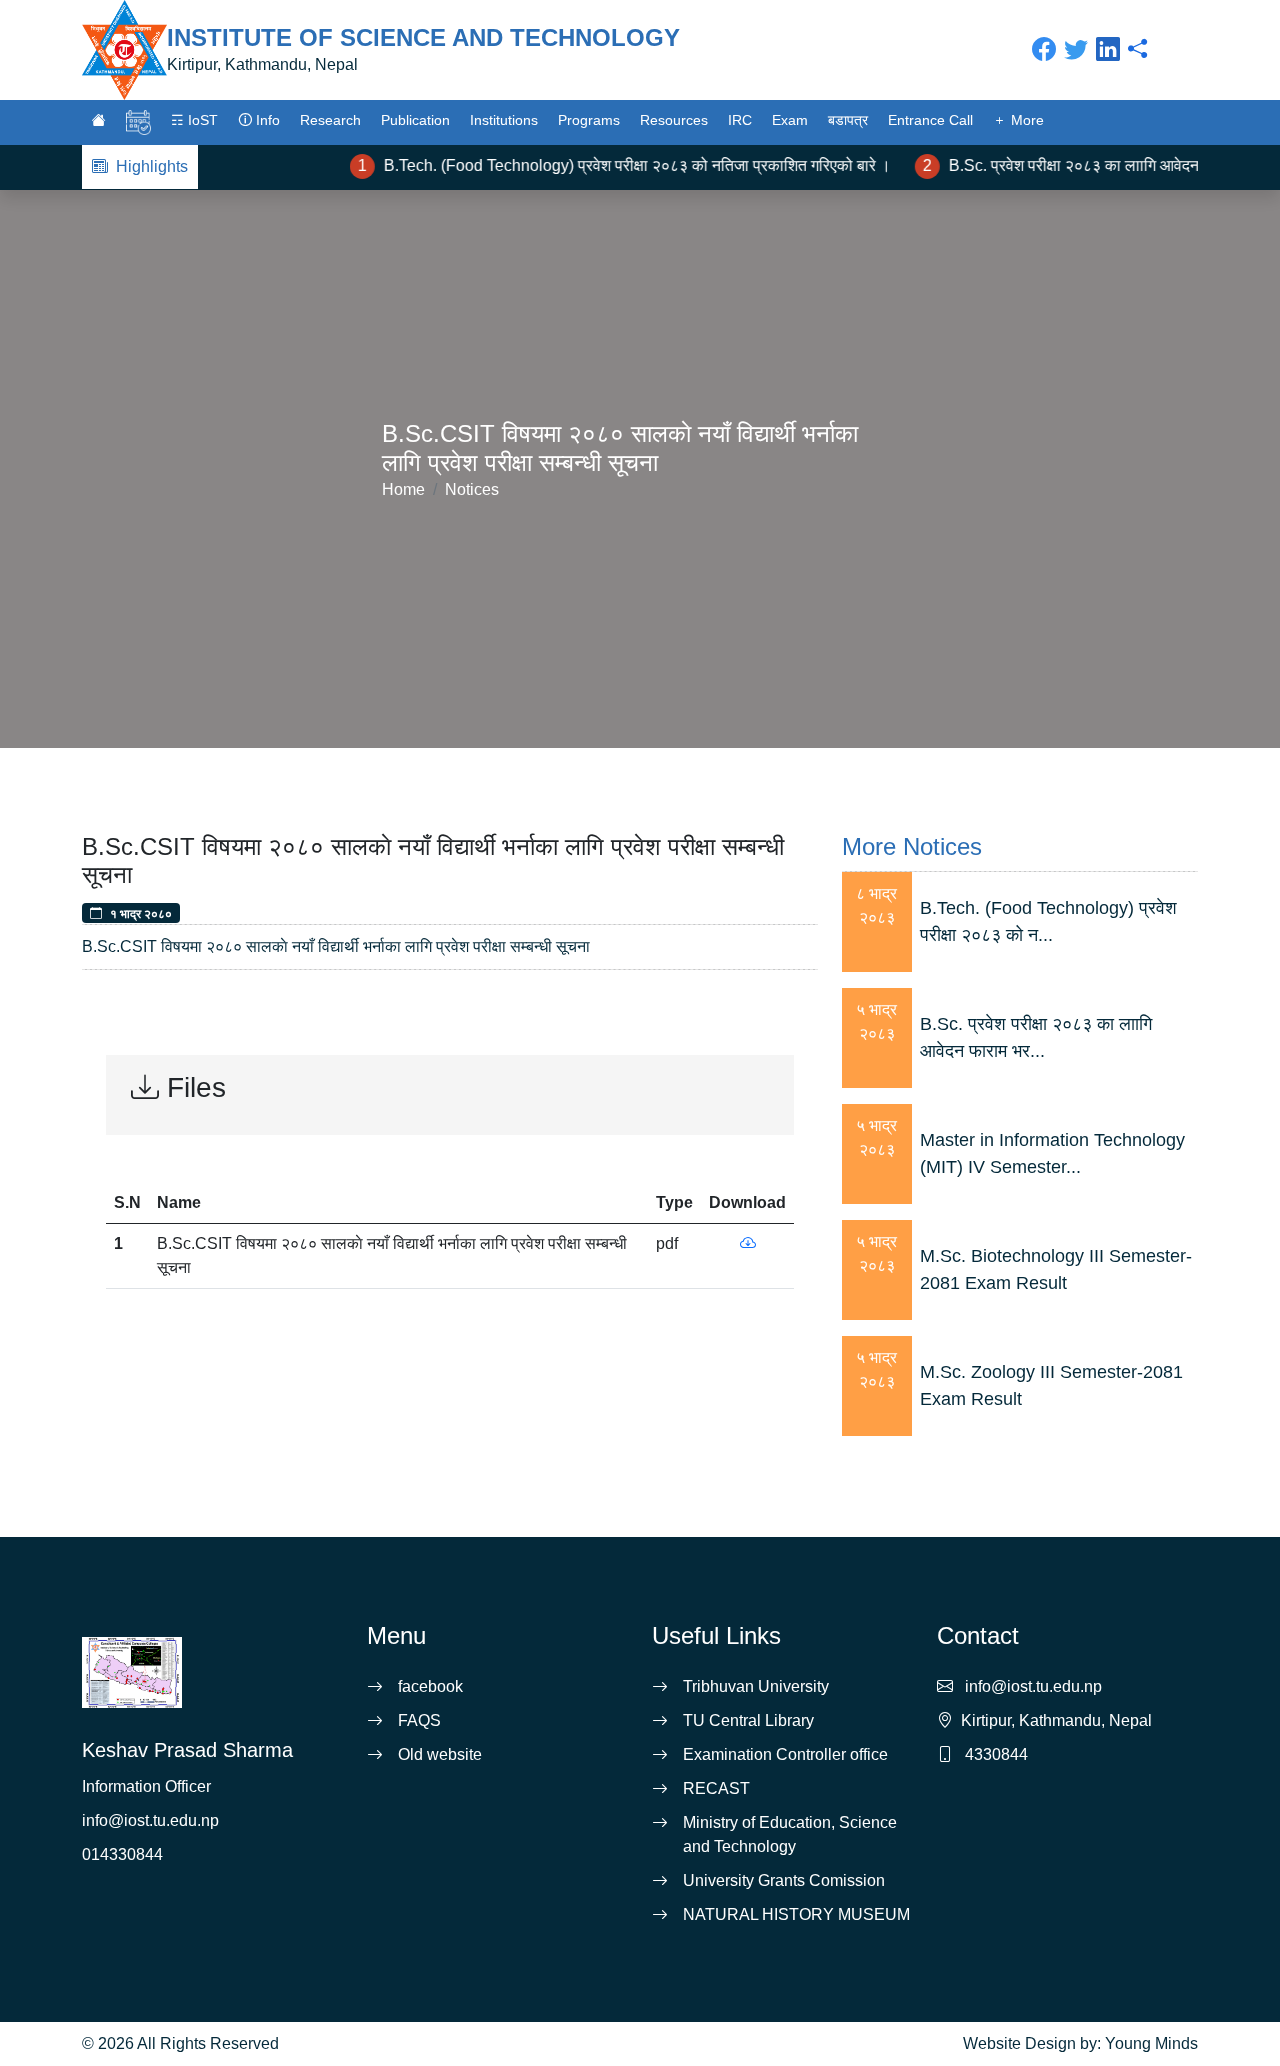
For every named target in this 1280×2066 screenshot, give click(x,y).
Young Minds (1151, 2043)
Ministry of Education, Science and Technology (790, 1834)
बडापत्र (848, 120)
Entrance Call (930, 120)
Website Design (1019, 2043)
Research (330, 120)
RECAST (716, 1788)
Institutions (504, 120)
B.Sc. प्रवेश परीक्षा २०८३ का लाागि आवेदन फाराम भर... (1036, 1037)
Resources (674, 120)
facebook (430, 1686)
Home (403, 489)
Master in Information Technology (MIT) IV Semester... (1052, 1153)
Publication (415, 120)
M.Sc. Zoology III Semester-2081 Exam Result (1051, 1385)
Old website (440, 1754)
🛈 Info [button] (259, 120)
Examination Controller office (785, 1754)
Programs (589, 120)
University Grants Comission (784, 1880)
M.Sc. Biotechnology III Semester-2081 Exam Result (1056, 1269)
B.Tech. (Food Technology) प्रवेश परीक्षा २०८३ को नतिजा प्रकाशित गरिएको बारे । (614, 165)
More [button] (1025, 120)
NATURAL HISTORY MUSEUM (796, 1914)
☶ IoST (194, 120)
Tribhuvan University (756, 1686)
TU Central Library (748, 1720)
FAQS (419, 1720)
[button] (99, 120)
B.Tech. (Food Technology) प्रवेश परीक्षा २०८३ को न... (1048, 921)
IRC (740, 120)
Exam (790, 120)
